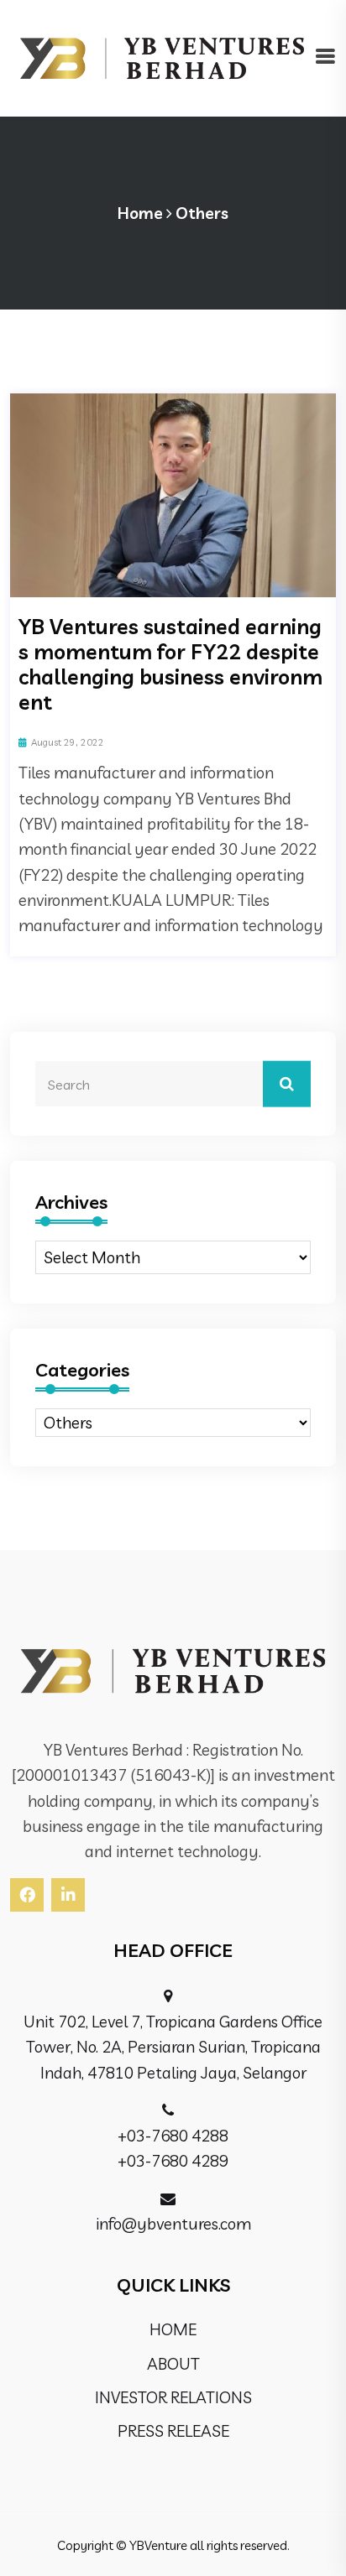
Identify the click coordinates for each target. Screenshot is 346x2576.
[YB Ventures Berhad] (162, 56)
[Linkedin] (68, 1895)
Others (202, 213)
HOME (173, 2329)
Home (140, 213)
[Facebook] (27, 1895)
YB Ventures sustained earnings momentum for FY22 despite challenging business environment (170, 664)
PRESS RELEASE (173, 2431)
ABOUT (173, 2364)
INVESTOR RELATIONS (173, 2397)
